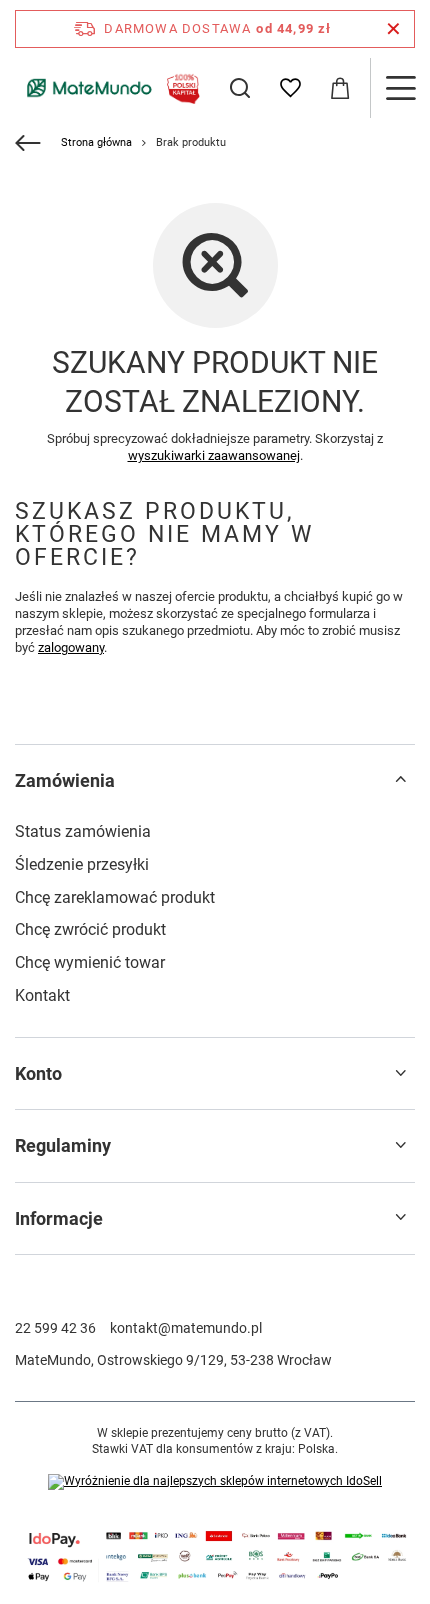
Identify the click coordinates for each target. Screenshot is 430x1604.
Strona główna (96, 142)
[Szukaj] (240, 88)
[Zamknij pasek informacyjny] (393, 29)
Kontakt (42, 995)
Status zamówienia (83, 831)
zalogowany (71, 647)
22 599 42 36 (55, 1328)
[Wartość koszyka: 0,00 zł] (340, 88)
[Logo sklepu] (110, 88)
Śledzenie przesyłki (82, 864)
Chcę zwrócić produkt (90, 929)
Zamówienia (65, 780)
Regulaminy (63, 1145)
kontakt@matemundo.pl (186, 1328)
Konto (38, 1073)
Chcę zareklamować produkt (115, 897)
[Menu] (400, 88)
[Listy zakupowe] (290, 88)
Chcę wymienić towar (90, 962)
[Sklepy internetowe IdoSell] (215, 1482)
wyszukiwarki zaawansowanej (214, 455)
